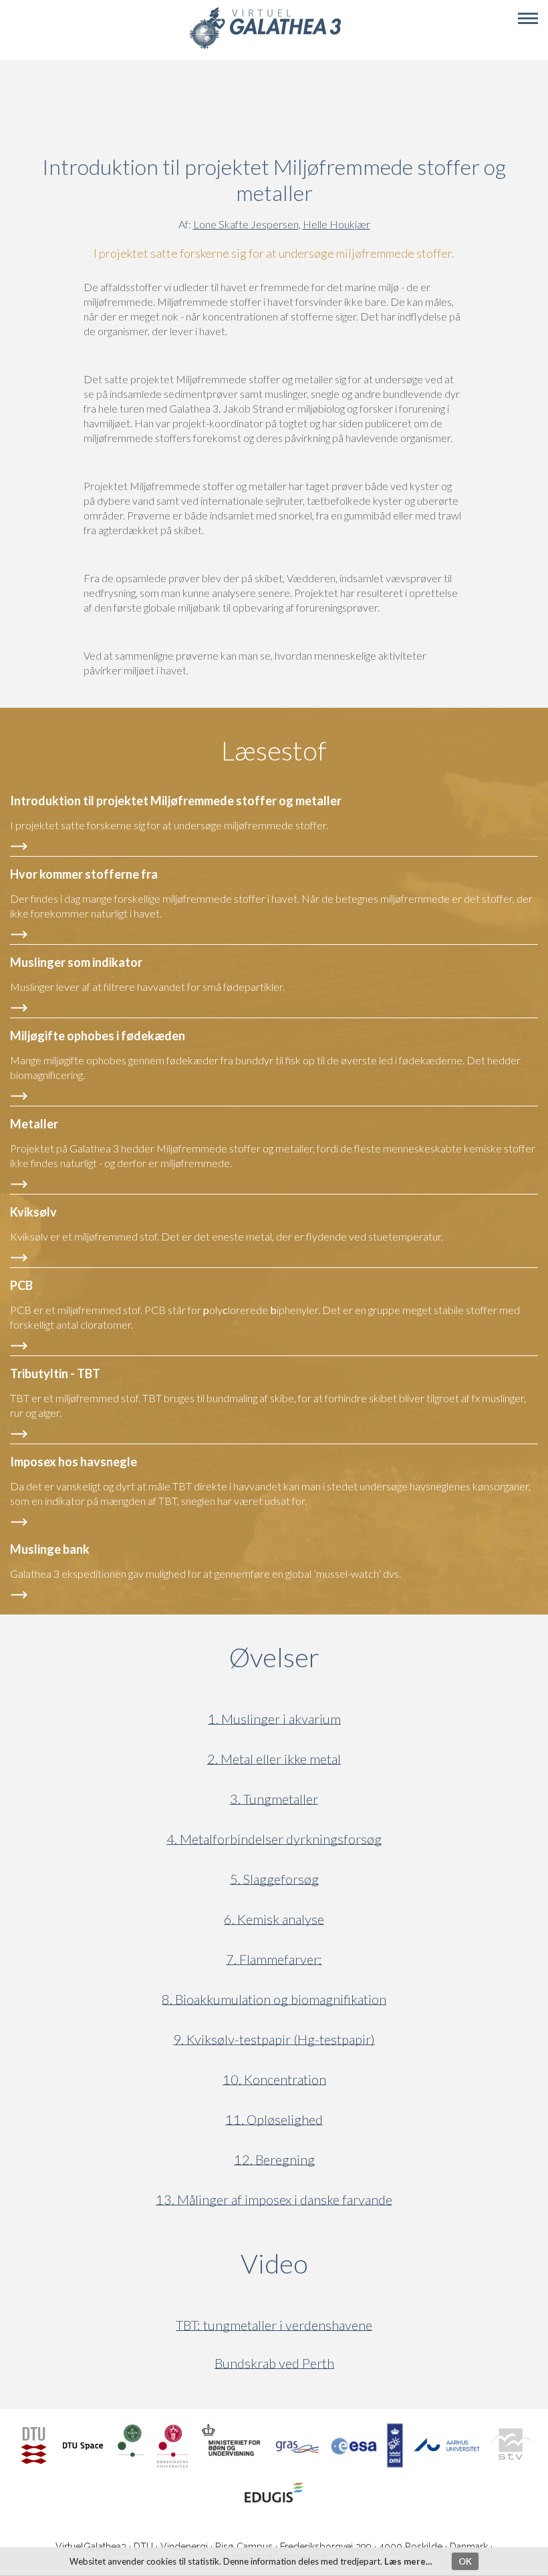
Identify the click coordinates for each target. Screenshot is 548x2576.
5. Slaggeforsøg (274, 1879)
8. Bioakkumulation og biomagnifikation (274, 1999)
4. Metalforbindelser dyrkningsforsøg (274, 1839)
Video (338, 2264)
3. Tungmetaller (274, 1799)
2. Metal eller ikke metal (274, 1759)
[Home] (265, 47)
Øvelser (274, 1657)
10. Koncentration (274, 2080)
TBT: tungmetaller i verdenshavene (274, 2325)
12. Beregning (274, 2160)
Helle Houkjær (336, 224)
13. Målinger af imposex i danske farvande (274, 2200)
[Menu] (528, 19)
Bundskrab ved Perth (274, 2363)
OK (465, 2561)
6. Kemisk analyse (274, 1919)
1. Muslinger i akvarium (274, 1719)
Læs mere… (408, 2561)
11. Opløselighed (274, 2120)
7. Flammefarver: (274, 1959)
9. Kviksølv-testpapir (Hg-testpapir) (274, 2040)
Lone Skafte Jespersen (246, 224)
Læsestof (274, 750)
